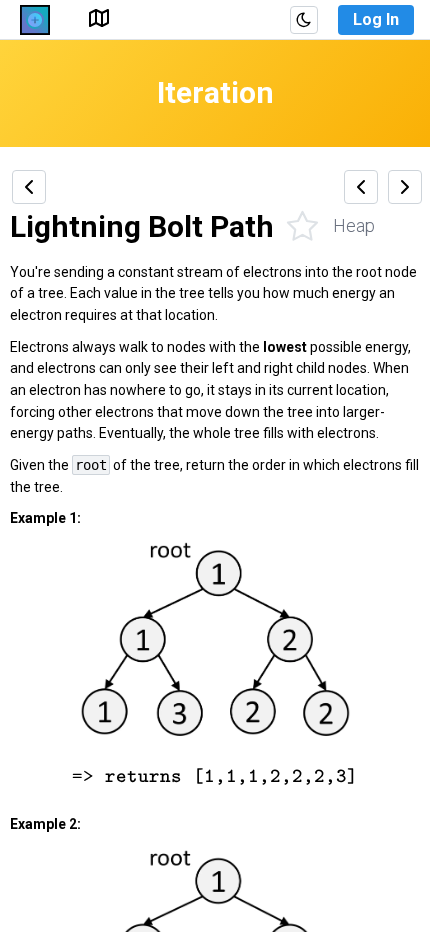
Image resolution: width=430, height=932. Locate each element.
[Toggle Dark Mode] (304, 20)
